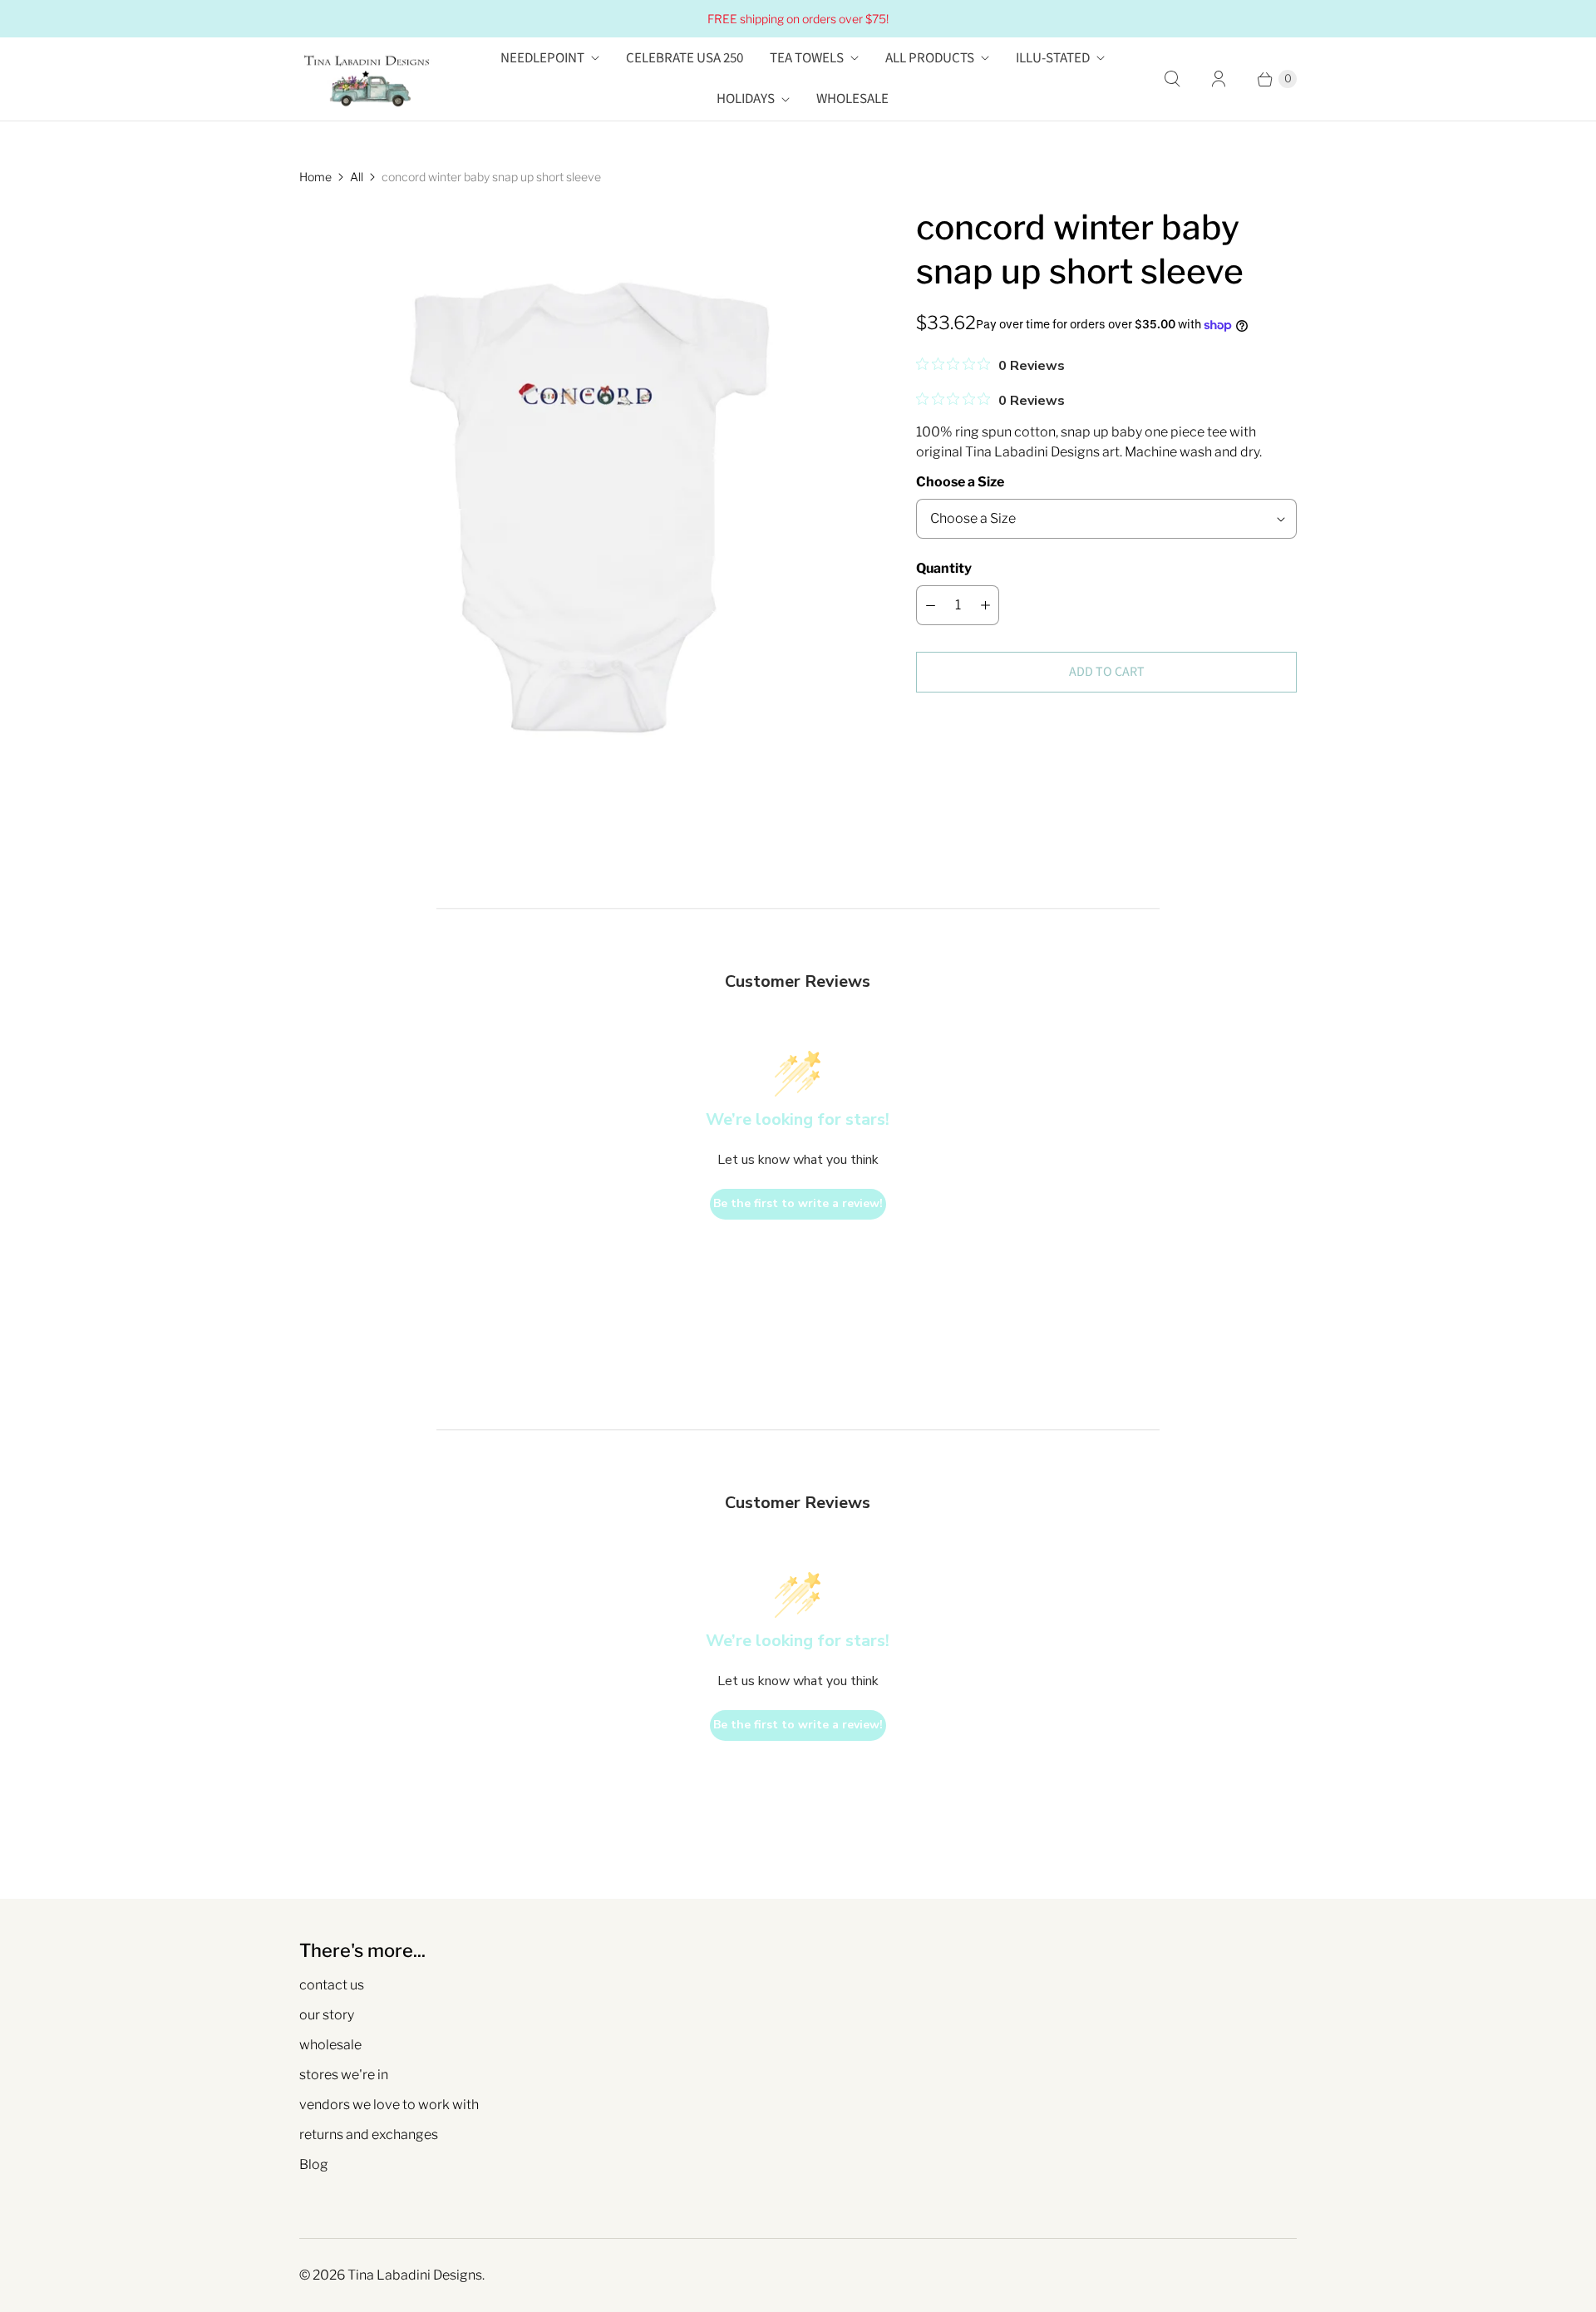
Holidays (746, 99)
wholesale (330, 2045)
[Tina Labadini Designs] (366, 79)
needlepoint (542, 58)
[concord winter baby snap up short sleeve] (584, 490)
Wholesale (852, 99)
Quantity (944, 568)
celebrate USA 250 (685, 58)
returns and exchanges (369, 2135)
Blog (314, 2164)
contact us (332, 1985)
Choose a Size (960, 482)
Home (315, 177)
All (357, 177)
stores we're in (344, 2075)
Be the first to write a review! (798, 1203)
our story (327, 2015)
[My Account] (1219, 79)
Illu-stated (1053, 58)
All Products (930, 58)
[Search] (1172, 79)
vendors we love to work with (389, 2105)
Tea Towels (807, 58)
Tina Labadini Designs (415, 2275)
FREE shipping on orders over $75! (798, 19)
